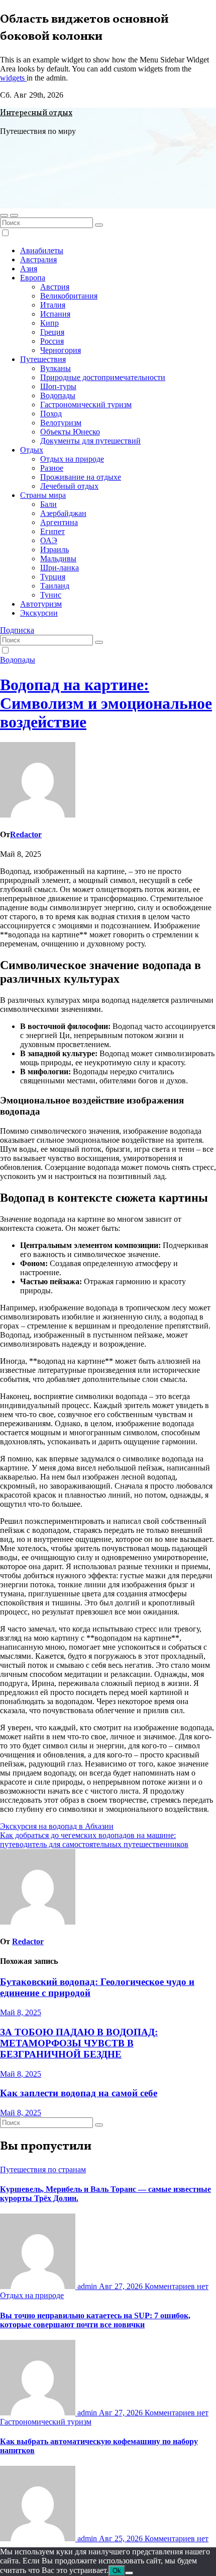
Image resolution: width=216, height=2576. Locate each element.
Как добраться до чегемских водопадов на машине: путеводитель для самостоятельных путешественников (94, 1840)
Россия (52, 341)
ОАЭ (49, 540)
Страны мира (43, 495)
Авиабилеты (42, 250)
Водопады (58, 395)
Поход (51, 414)
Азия (29, 269)
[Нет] (129, 2573)
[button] (4, 215)
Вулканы (56, 368)
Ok (117, 2571)
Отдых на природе (72, 459)
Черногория (61, 350)
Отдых (32, 450)
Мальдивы (58, 559)
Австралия (38, 260)
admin (87, 2286)
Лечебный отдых (69, 486)
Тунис (51, 595)
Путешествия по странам (43, 2169)
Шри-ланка (60, 568)
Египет (52, 531)
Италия (53, 305)
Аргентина (59, 522)
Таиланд (55, 586)
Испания (55, 314)
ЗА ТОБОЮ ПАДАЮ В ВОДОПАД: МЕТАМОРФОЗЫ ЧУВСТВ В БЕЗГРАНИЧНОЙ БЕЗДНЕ (79, 2043)
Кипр (49, 323)
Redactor (26, 834)
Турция (53, 577)
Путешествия (43, 359)
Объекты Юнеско (70, 432)
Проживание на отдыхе (81, 477)
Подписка (17, 630)
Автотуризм (41, 604)
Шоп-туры (58, 386)
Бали (48, 504)
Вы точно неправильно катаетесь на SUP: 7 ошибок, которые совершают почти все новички (95, 2320)
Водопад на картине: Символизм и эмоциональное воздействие (106, 703)
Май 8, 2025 (21, 2012)
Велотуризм (61, 423)
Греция (52, 332)
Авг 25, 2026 (122, 2538)
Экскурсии (39, 613)
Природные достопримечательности (103, 377)
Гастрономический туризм (86, 404)
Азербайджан (63, 513)
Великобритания (69, 296)
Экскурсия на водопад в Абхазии (57, 1826)
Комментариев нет (177, 2286)
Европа (33, 278)
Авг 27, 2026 (122, 2286)
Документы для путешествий (90, 441)
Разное (52, 468)
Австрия (55, 287)
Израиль (55, 549)
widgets (13, 78)
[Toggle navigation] (14, 215)
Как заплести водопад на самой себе (79, 2093)
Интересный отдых (36, 113)
